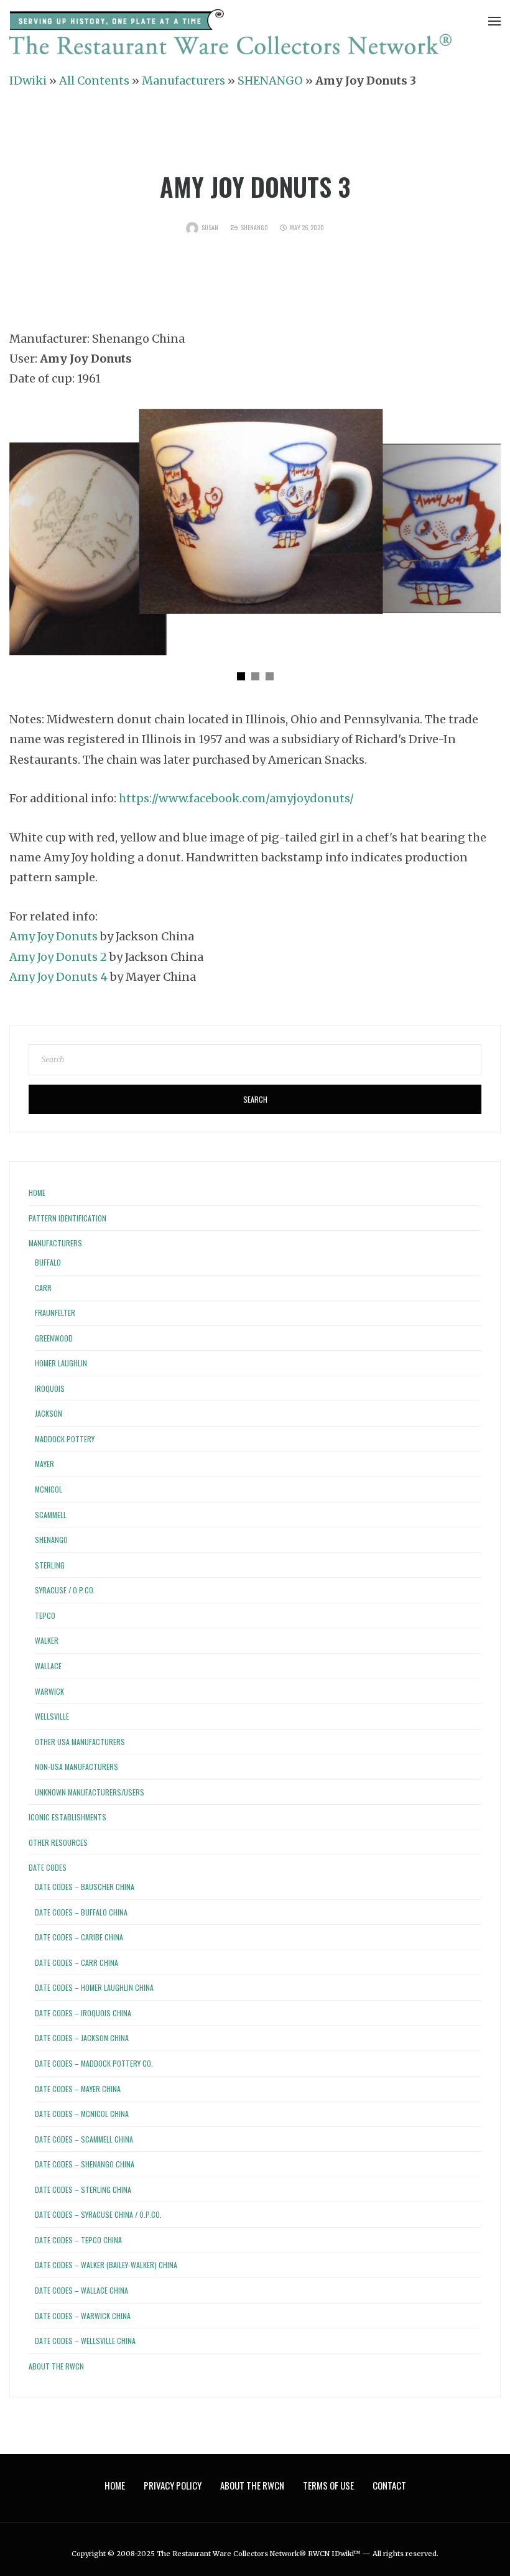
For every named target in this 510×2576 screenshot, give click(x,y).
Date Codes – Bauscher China (85, 1887)
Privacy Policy (173, 2485)
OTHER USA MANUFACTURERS (80, 1742)
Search (255, 1099)
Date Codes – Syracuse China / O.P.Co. (98, 2214)
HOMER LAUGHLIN (61, 1363)
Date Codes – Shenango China (85, 2164)
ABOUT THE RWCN (56, 2366)
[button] (241, 676)
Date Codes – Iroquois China (83, 2013)
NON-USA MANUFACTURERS (76, 1767)
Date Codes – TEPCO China (78, 2240)
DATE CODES (48, 1867)
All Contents (94, 81)
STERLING (50, 1565)
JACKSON (49, 1413)
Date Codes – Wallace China (81, 2290)
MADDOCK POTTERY (65, 1439)
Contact (389, 2485)
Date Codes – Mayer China (78, 2089)
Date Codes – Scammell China (84, 2139)
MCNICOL (49, 1489)
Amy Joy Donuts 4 (60, 977)
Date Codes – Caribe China (79, 1937)
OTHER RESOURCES (58, 1842)
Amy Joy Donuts (55, 936)
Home (37, 1193)
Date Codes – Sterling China (83, 2189)
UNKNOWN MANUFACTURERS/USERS (90, 1792)
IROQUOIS (50, 1388)
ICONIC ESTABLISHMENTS (67, 1817)
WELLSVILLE (52, 1716)
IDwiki (28, 81)
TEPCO (45, 1615)
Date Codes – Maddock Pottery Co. (94, 2063)
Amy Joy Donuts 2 (59, 957)
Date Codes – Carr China (76, 1962)
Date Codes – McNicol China (82, 2114)
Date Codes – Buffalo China (81, 1912)
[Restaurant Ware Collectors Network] (230, 35)
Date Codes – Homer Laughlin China (94, 1987)
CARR (43, 1288)
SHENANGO (270, 81)
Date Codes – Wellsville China (85, 2341)
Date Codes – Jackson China (82, 2038)
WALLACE (48, 1666)
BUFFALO (48, 1262)
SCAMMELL (51, 1515)
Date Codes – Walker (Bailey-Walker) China (106, 2265)
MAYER (44, 1464)
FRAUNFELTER (55, 1313)
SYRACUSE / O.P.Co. (65, 1590)
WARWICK (49, 1691)
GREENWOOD (54, 1338)
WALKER (47, 1640)
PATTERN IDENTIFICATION (67, 1218)
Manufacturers (183, 81)
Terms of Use (328, 2485)
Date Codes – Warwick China (83, 2316)
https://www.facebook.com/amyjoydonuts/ (236, 798)
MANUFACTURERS (55, 1243)
